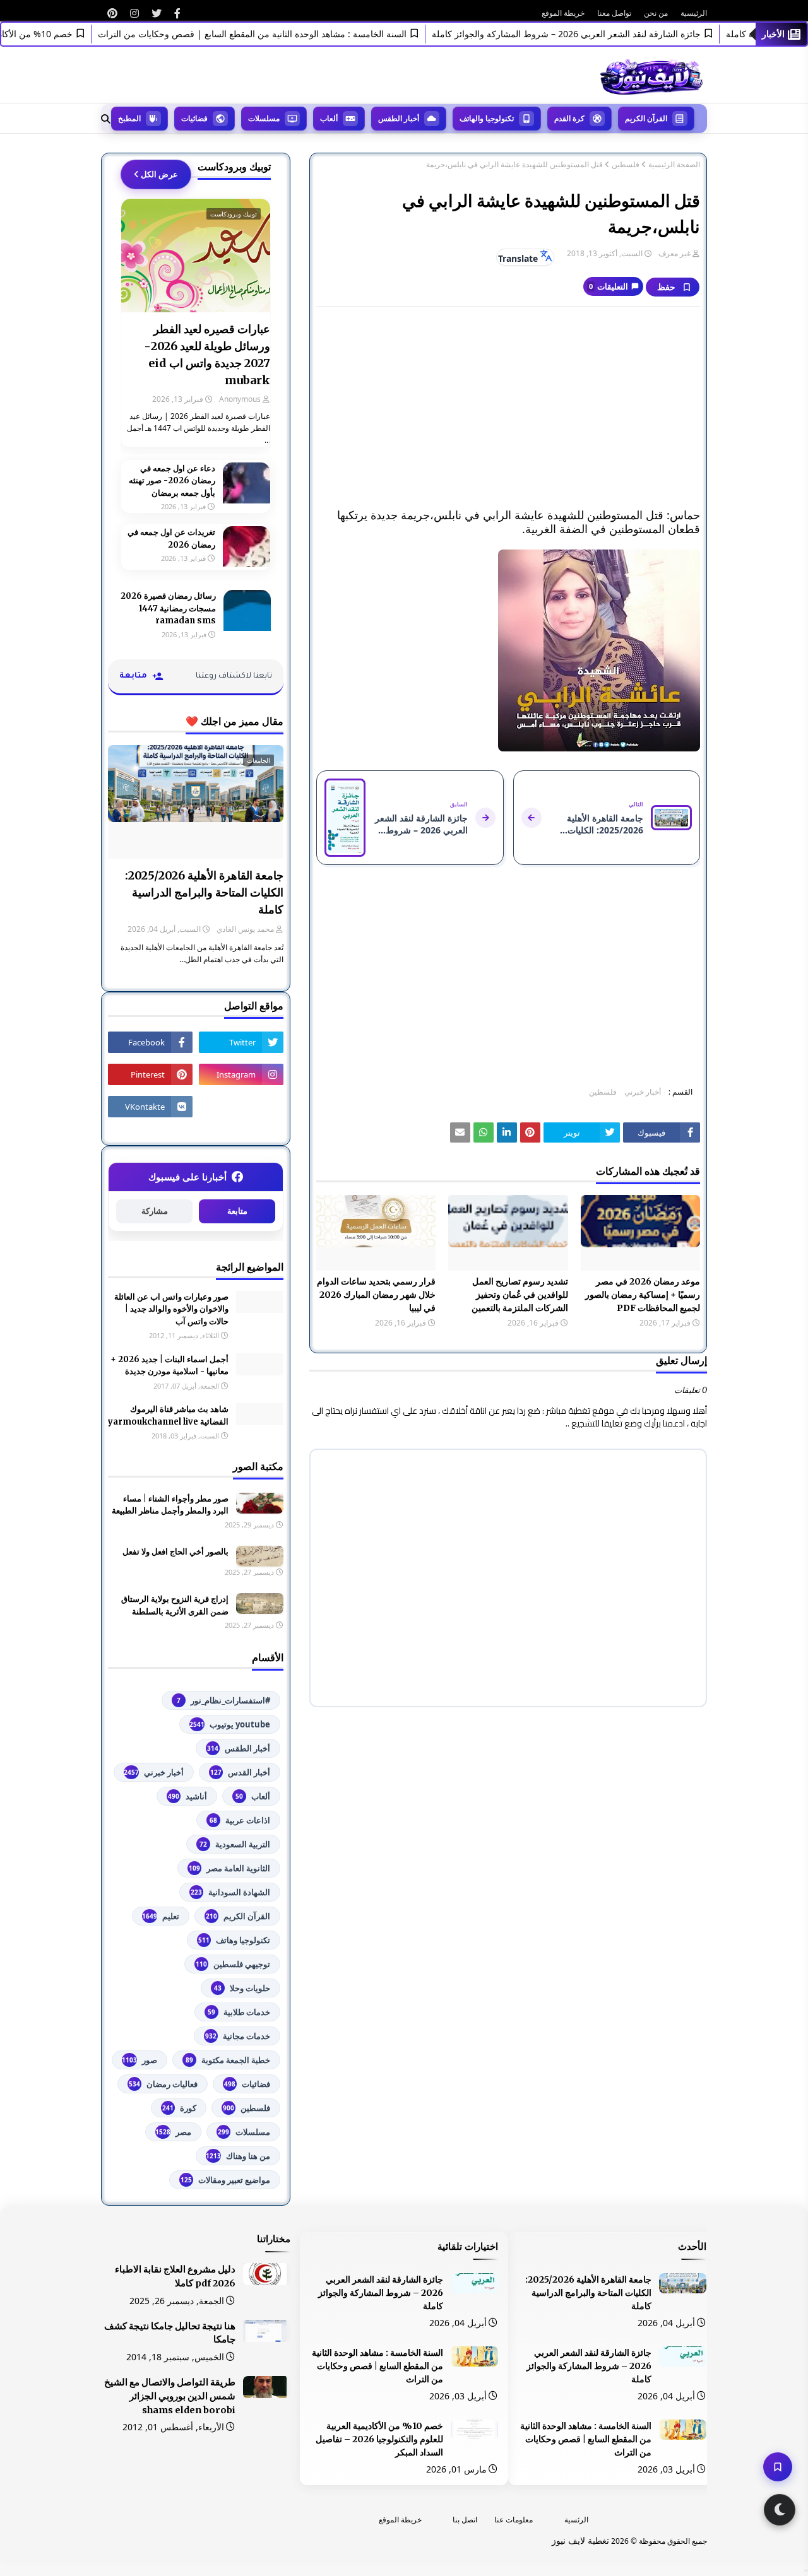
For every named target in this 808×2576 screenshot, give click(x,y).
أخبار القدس (240, 1772)
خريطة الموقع (563, 13)
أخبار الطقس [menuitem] (399, 118)
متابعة (237, 1211)
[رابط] (177, 13)
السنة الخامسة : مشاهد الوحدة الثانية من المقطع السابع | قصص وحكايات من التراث (281, 34)
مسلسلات (244, 2132)
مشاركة (155, 1211)
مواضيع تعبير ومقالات (225, 2180)
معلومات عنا (514, 2520)
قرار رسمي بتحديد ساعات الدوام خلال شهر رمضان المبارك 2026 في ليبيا (376, 1295)
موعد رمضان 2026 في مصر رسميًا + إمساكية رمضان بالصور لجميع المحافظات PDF (643, 1295)
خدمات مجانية (238, 2036)
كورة (179, 2108)
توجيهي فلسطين (233, 1964)
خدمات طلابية (239, 2012)
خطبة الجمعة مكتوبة (228, 2060)
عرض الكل (159, 174)
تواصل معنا (614, 13)
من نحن (656, 13)
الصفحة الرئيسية (674, 165)
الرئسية (576, 2520)
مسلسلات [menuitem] (264, 118)
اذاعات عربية (240, 1820)
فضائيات (247, 2084)
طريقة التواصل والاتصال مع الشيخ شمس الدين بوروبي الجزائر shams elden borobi (170, 2396)
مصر (173, 2132)
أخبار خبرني (643, 1092)
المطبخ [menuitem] (129, 118)
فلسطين (626, 165)
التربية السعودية (235, 1844)
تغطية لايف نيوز (580, 2540)
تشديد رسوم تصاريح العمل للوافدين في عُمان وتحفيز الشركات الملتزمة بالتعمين (520, 1295)
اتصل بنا (465, 2520)
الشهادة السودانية (230, 1892)
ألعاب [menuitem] (329, 118)
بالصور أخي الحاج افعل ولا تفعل (175, 1552)
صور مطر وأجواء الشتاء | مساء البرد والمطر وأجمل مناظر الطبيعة (170, 1505)
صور (140, 2060)
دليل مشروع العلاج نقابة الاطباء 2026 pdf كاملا (175, 2276)
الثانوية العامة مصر (229, 1868)
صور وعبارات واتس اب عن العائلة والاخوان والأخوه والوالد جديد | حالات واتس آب (171, 1309)
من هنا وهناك (238, 2156)
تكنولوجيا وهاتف (234, 1940)
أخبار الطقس (239, 1748)
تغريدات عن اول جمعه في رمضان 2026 (171, 538)
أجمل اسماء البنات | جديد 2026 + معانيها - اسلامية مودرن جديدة (169, 1366)
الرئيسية (694, 13)
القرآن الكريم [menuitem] (646, 118)
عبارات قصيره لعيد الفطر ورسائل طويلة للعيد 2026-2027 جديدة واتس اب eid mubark (207, 355)
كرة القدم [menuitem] (569, 118)
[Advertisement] (508, 408)
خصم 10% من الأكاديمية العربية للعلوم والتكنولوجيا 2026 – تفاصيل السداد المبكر (379, 2439)
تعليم (161, 1916)
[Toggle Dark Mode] (780, 2510)
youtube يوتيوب (230, 1724)
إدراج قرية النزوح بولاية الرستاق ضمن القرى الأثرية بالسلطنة (175, 1605)
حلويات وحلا (242, 1988)
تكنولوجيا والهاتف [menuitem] (487, 118)
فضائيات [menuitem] (194, 118)
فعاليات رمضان (163, 2084)
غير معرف (674, 253)
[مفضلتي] (778, 2467)
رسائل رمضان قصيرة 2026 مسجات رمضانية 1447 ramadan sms (168, 608)
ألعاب (253, 1796)
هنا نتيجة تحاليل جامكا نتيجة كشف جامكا (170, 2333)
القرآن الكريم (238, 1916)
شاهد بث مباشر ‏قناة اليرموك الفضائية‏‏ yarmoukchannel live (168, 1415)
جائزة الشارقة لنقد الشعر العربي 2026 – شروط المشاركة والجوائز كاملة (595, 34)
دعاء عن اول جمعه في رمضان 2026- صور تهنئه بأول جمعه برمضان (172, 481)
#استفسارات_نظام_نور (223, 1700)
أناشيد (187, 1796)
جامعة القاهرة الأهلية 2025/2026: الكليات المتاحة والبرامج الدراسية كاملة (204, 892)
